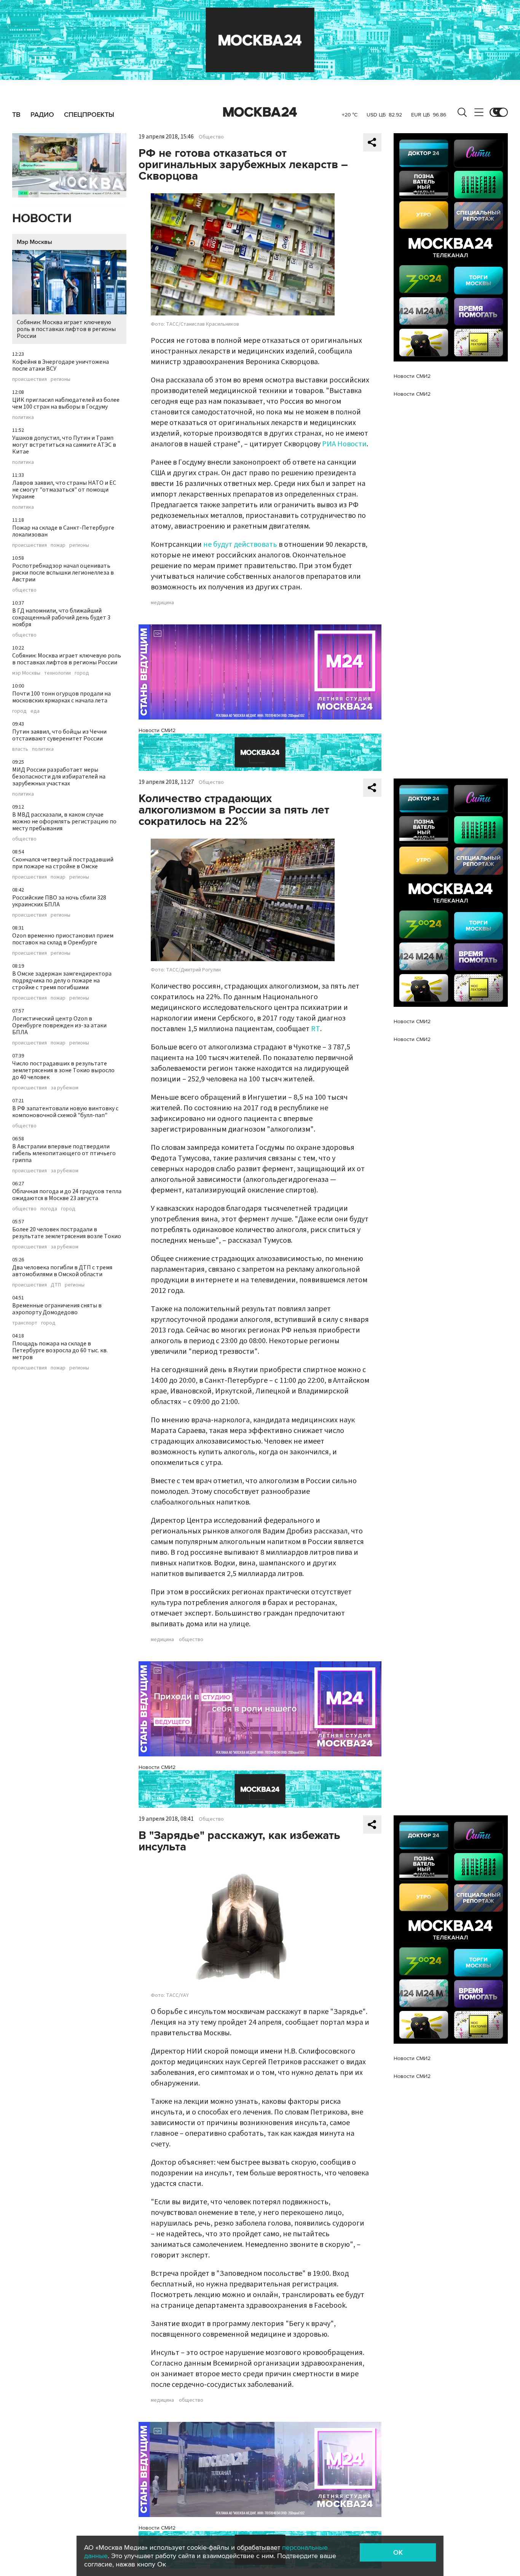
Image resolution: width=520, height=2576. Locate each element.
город (82, 673)
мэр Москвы (26, 673)
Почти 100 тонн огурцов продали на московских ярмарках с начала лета (61, 697)
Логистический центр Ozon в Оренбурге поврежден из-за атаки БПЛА (59, 1025)
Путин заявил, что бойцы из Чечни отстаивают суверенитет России (59, 735)
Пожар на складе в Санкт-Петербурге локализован (63, 531)
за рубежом (65, 1088)
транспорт (25, 1323)
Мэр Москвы (34, 242)
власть (20, 749)
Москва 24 (260, 112)
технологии (57, 673)
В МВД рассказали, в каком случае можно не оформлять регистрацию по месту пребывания (64, 822)
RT (316, 1029)
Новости (42, 219)
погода (49, 1209)
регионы (61, 379)
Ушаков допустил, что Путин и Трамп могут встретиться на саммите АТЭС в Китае (64, 445)
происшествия (30, 379)
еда (35, 711)
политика (23, 417)
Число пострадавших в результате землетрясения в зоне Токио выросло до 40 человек (63, 1070)
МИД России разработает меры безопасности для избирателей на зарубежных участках (59, 777)
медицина (162, 603)
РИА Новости (344, 444)
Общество (211, 137)
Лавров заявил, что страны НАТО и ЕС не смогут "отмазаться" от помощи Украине (64, 490)
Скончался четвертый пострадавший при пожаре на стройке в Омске (63, 863)
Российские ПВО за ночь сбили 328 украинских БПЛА (59, 901)
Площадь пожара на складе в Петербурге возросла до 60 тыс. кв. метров (60, 1350)
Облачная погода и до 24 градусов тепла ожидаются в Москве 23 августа (67, 1195)
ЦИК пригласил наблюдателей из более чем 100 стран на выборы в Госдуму (66, 403)
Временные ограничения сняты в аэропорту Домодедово (57, 1309)
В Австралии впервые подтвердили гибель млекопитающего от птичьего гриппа (64, 1153)
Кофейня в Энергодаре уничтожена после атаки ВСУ (61, 365)
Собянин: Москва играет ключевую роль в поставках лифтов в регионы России (66, 329)
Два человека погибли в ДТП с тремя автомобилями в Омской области (62, 1271)
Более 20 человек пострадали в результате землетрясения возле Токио (67, 1233)
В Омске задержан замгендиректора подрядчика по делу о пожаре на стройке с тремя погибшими (62, 981)
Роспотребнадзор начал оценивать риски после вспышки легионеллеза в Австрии (63, 573)
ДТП (56, 1285)
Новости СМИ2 (157, 730)
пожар (58, 545)
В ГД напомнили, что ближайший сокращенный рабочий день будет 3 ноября (61, 618)
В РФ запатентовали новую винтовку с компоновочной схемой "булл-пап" (65, 1112)
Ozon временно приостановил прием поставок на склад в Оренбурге (63, 939)
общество (24, 590)
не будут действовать (240, 544)
